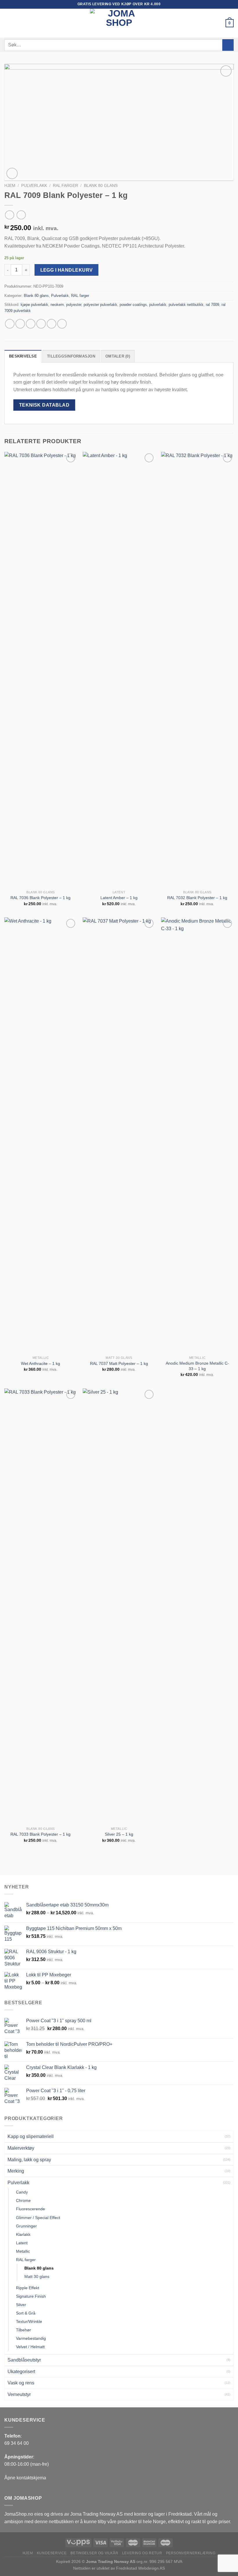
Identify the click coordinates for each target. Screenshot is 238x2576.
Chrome (23, 2200)
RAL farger (65, 186)
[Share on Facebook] (20, 324)
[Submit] (228, 45)
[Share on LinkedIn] (62, 324)
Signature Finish (31, 2296)
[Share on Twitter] (31, 324)
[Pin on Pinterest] (52, 324)
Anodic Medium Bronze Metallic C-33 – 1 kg (197, 1366)
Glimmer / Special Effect (38, 2218)
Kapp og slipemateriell (31, 2136)
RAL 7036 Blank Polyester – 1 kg (40, 898)
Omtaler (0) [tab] (118, 356)
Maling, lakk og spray (29, 2160)
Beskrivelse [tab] (23, 356)
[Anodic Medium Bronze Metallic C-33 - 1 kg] (197, 1135)
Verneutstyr (19, 2394)
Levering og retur (142, 2553)
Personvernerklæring (191, 2553)
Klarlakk (23, 2234)
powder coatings (133, 305)
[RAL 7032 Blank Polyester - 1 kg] (197, 670)
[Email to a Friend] (41, 324)
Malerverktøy (21, 2148)
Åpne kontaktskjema (25, 2478)
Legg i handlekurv (67, 270)
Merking (16, 2171)
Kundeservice (52, 2553)
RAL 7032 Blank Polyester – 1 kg (197, 898)
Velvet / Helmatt (30, 2347)
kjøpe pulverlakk (34, 305)
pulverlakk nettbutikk (186, 305)
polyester (74, 305)
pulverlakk (158, 305)
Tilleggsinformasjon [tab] (71, 356)
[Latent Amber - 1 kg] (119, 670)
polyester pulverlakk (100, 305)
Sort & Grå (26, 2313)
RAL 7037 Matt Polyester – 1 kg (119, 1363)
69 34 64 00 (17, 2443)
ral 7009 (212, 305)
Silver (21, 2305)
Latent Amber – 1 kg (119, 898)
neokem (57, 305)
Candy (22, 2192)
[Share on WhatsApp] (10, 324)
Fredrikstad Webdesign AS (140, 2568)
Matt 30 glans (37, 2276)
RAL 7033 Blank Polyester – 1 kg (40, 1834)
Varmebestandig (31, 2338)
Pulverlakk (34, 186)
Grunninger (26, 2226)
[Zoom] (12, 173)
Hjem (10, 186)
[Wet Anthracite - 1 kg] (41, 1135)
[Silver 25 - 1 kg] (119, 1606)
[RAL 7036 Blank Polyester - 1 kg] (41, 670)
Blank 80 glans (101, 186)
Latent (22, 2243)
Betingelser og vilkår (94, 2553)
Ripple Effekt (28, 2288)
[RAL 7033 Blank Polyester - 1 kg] (41, 1606)
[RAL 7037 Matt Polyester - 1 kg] (119, 1135)
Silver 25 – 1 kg (119, 1834)
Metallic (23, 2251)
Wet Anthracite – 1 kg (40, 1363)
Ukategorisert (21, 2372)
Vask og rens (21, 2383)
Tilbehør (24, 2330)
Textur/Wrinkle (29, 2321)
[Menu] (8, 23)
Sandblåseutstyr (24, 2360)
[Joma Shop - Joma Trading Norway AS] (119, 23)
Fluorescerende (30, 2209)
